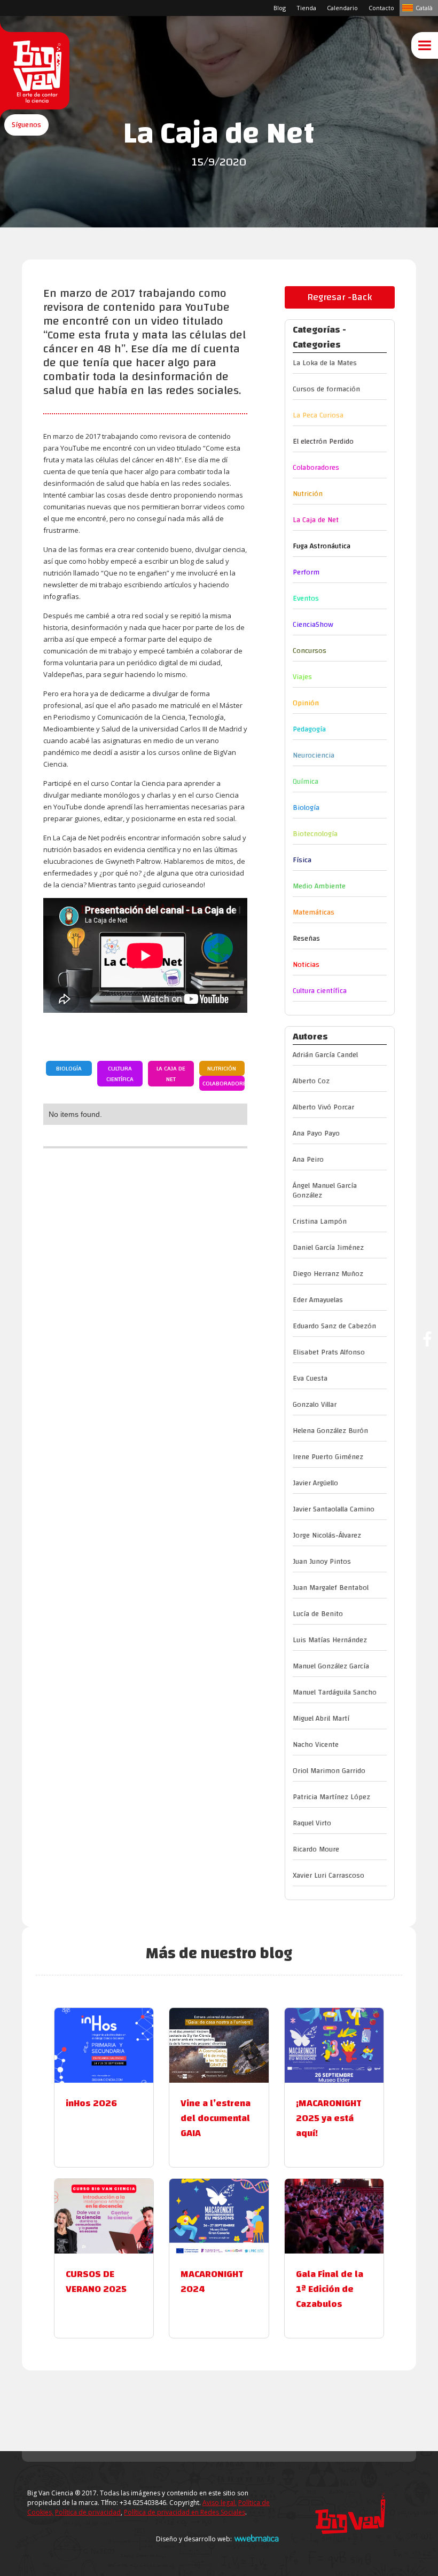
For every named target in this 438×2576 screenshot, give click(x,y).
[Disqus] (145, 1298)
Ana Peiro (308, 1160)
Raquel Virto (312, 1823)
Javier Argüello (315, 1483)
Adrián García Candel (325, 1055)
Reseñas (306, 939)
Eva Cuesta (310, 1378)
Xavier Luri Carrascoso (328, 1876)
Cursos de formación (326, 389)
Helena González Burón (330, 1431)
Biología (69, 1068)
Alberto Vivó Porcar (323, 1107)
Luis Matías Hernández (330, 1640)
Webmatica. (256, 2538)
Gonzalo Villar (315, 1405)
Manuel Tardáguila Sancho (335, 1692)
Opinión (306, 703)
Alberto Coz (311, 1081)
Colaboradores (224, 1083)
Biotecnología (315, 834)
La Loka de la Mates (325, 363)
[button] (26, 125)
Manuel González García (331, 1666)
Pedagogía (309, 729)
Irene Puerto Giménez (328, 1457)
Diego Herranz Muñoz (328, 1274)
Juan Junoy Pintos (322, 1562)
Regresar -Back (339, 297)
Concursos (310, 651)
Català (424, 8)
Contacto (381, 8)
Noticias (306, 965)
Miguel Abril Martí (321, 1719)
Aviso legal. (220, 2503)
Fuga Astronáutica (322, 546)
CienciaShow (313, 625)
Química (306, 782)
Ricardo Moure (316, 1849)
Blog (280, 8)
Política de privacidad (88, 2512)
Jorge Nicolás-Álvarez (327, 1535)
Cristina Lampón (320, 1222)
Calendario (342, 8)
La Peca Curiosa (318, 415)
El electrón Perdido (323, 442)
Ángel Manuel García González (325, 1191)
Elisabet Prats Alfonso (329, 1352)
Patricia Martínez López (331, 1797)
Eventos (306, 598)
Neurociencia (314, 755)
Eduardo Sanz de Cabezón (334, 1326)
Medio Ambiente (319, 886)
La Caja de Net (171, 1074)
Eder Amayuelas (318, 1300)
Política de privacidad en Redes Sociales (185, 2512)
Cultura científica (120, 1074)
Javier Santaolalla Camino (334, 1509)
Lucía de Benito (318, 1614)
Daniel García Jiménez (328, 1248)
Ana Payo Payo (316, 1133)
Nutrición (222, 1068)
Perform (306, 572)
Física (302, 860)
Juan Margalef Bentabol (331, 1588)
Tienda (306, 8)
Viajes (302, 677)
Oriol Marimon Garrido (329, 1771)
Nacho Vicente (316, 1745)
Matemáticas (314, 912)
